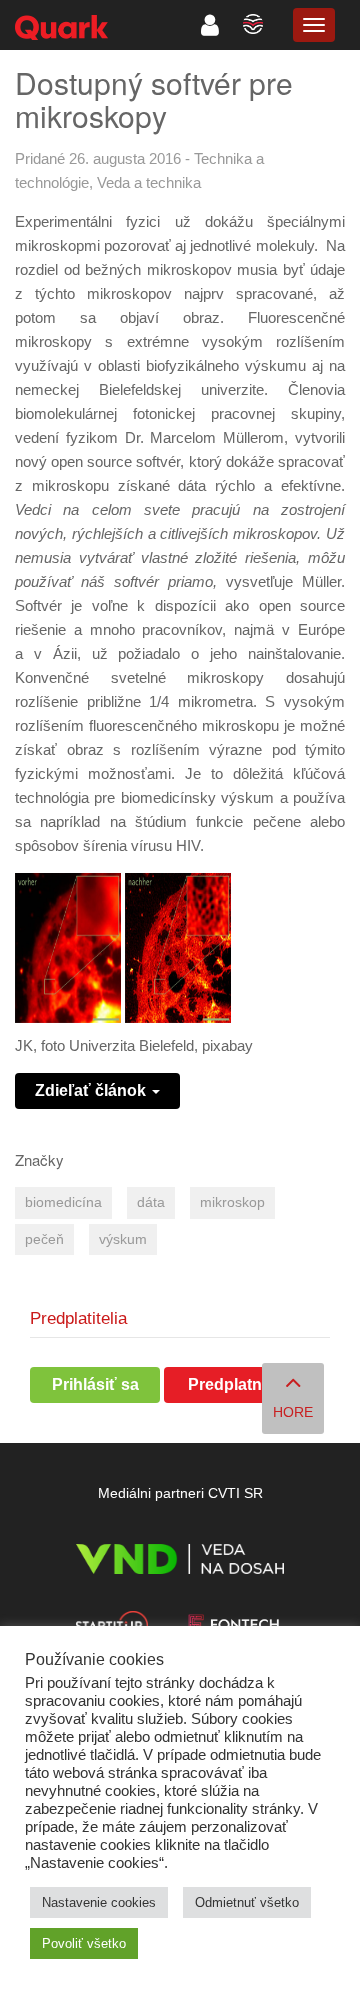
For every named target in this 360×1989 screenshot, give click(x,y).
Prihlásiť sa (95, 1384)
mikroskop (232, 1202)
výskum (123, 1239)
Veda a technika (149, 182)
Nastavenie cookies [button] (99, 1902)
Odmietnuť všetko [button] (247, 1902)
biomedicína (63, 1202)
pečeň (44, 1239)
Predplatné (229, 1384)
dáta (151, 1202)
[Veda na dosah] (179, 1562)
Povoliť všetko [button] (84, 1943)
